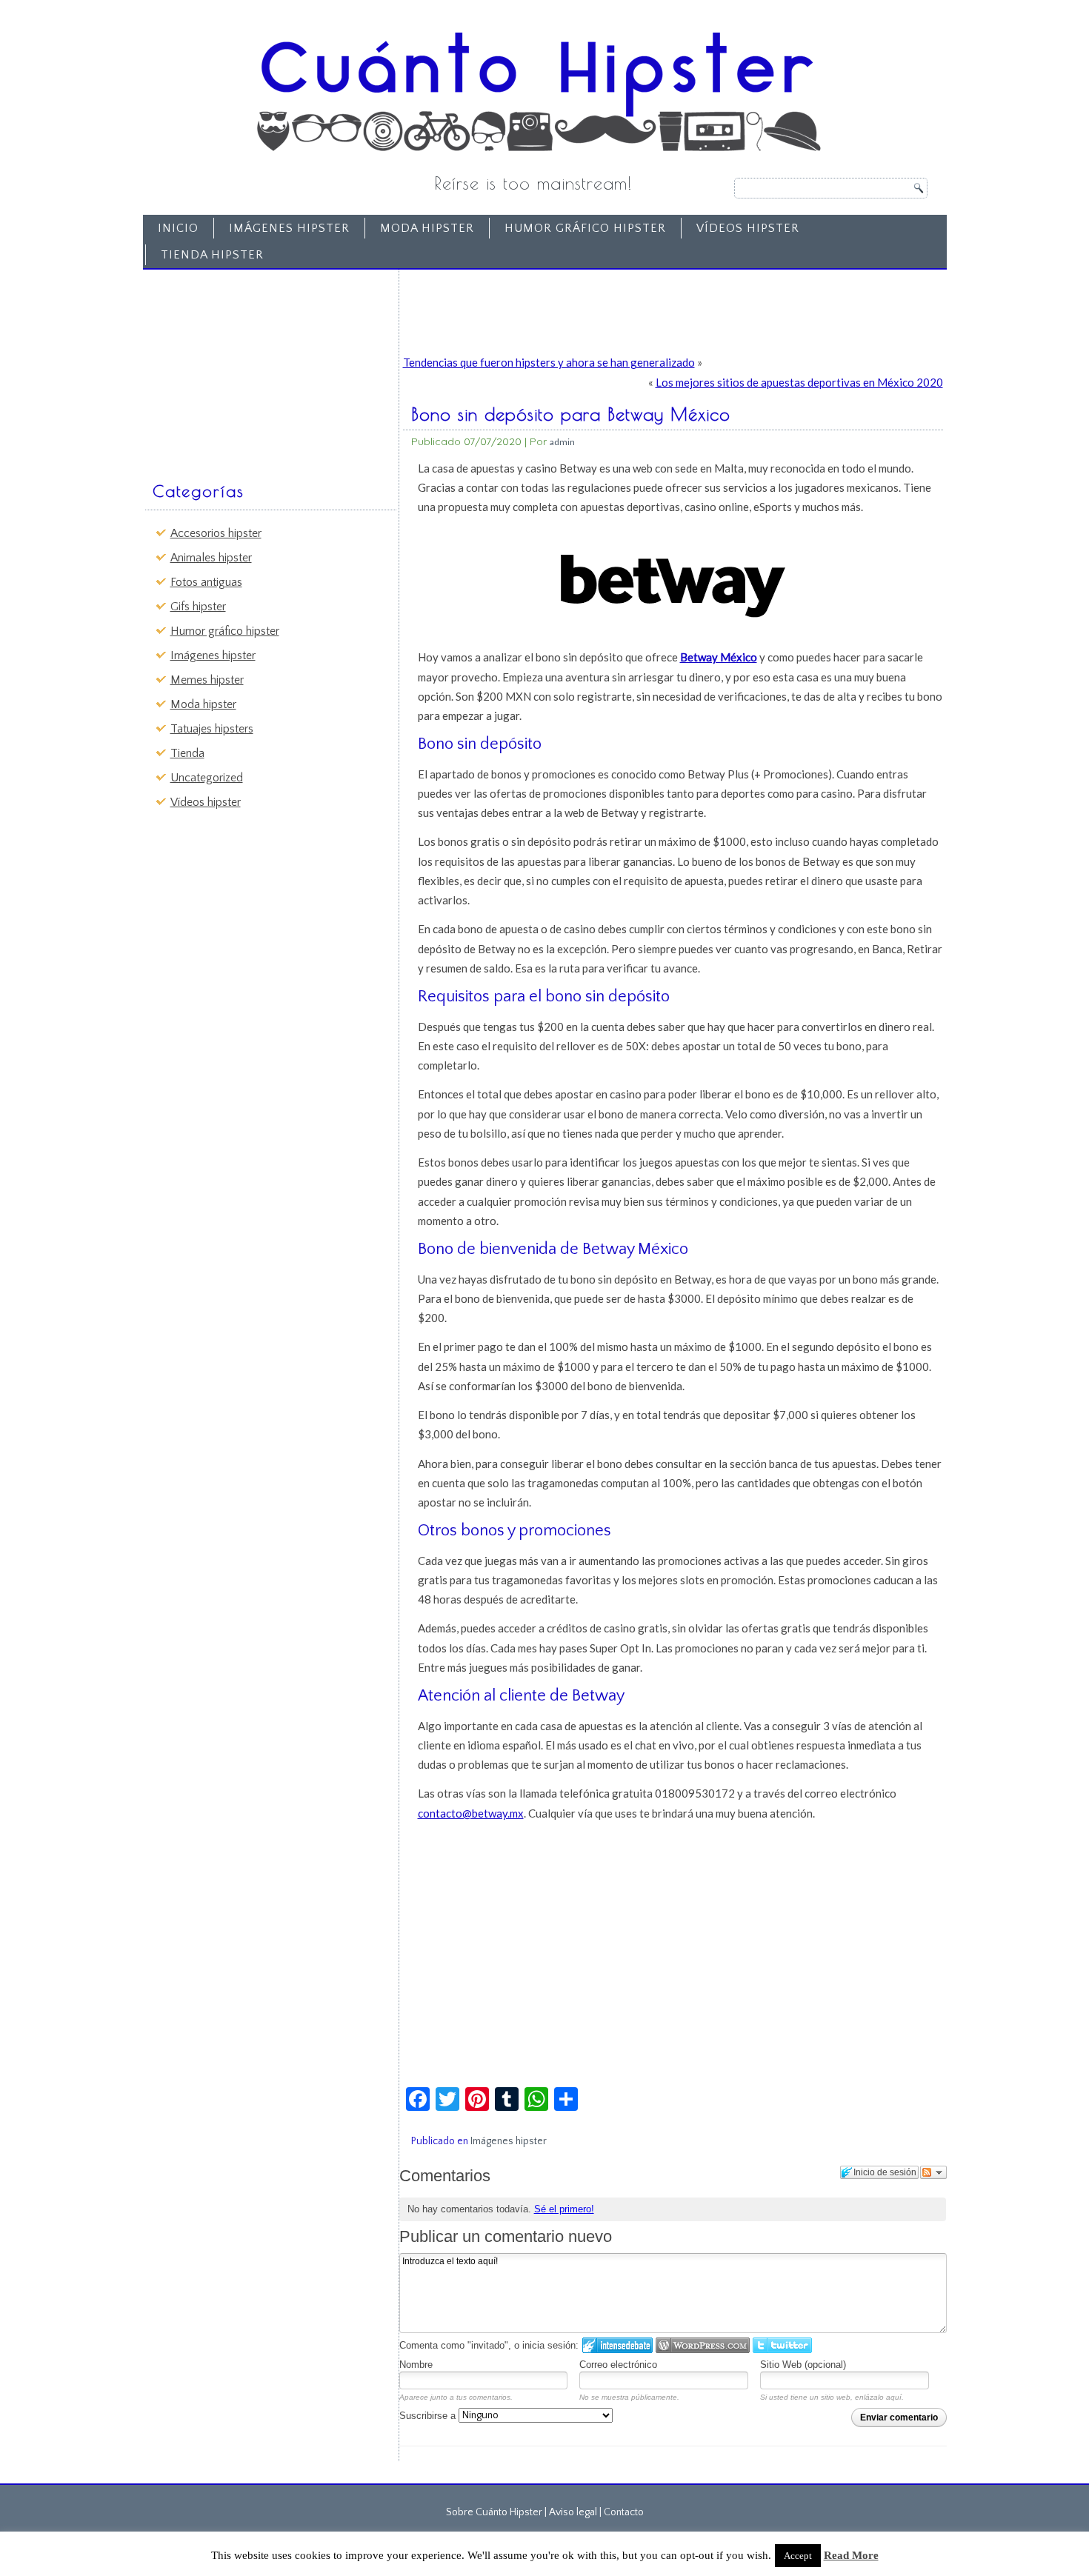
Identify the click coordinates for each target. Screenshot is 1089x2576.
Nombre (416, 2365)
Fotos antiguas (206, 582)
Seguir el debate (933, 2172)
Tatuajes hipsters (212, 729)
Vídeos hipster (748, 228)
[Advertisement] (260, 368)
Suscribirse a (429, 2416)
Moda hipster (427, 228)
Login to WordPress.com (703, 2345)
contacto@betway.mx (471, 1813)
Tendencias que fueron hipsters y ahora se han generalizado (549, 362)
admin (562, 442)
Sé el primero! (564, 2209)
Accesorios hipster (216, 533)
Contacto (624, 2512)
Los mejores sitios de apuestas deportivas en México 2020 (799, 382)
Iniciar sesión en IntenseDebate (617, 2345)
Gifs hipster (198, 607)
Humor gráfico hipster (585, 228)
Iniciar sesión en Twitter (782, 2345)
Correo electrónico (618, 2365)
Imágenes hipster (289, 228)
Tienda (187, 753)
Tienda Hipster (212, 255)
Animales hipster (211, 558)
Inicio (178, 228)
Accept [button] (798, 2556)
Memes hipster (207, 680)
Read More (851, 2555)
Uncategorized (207, 778)
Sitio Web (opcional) (803, 2365)
